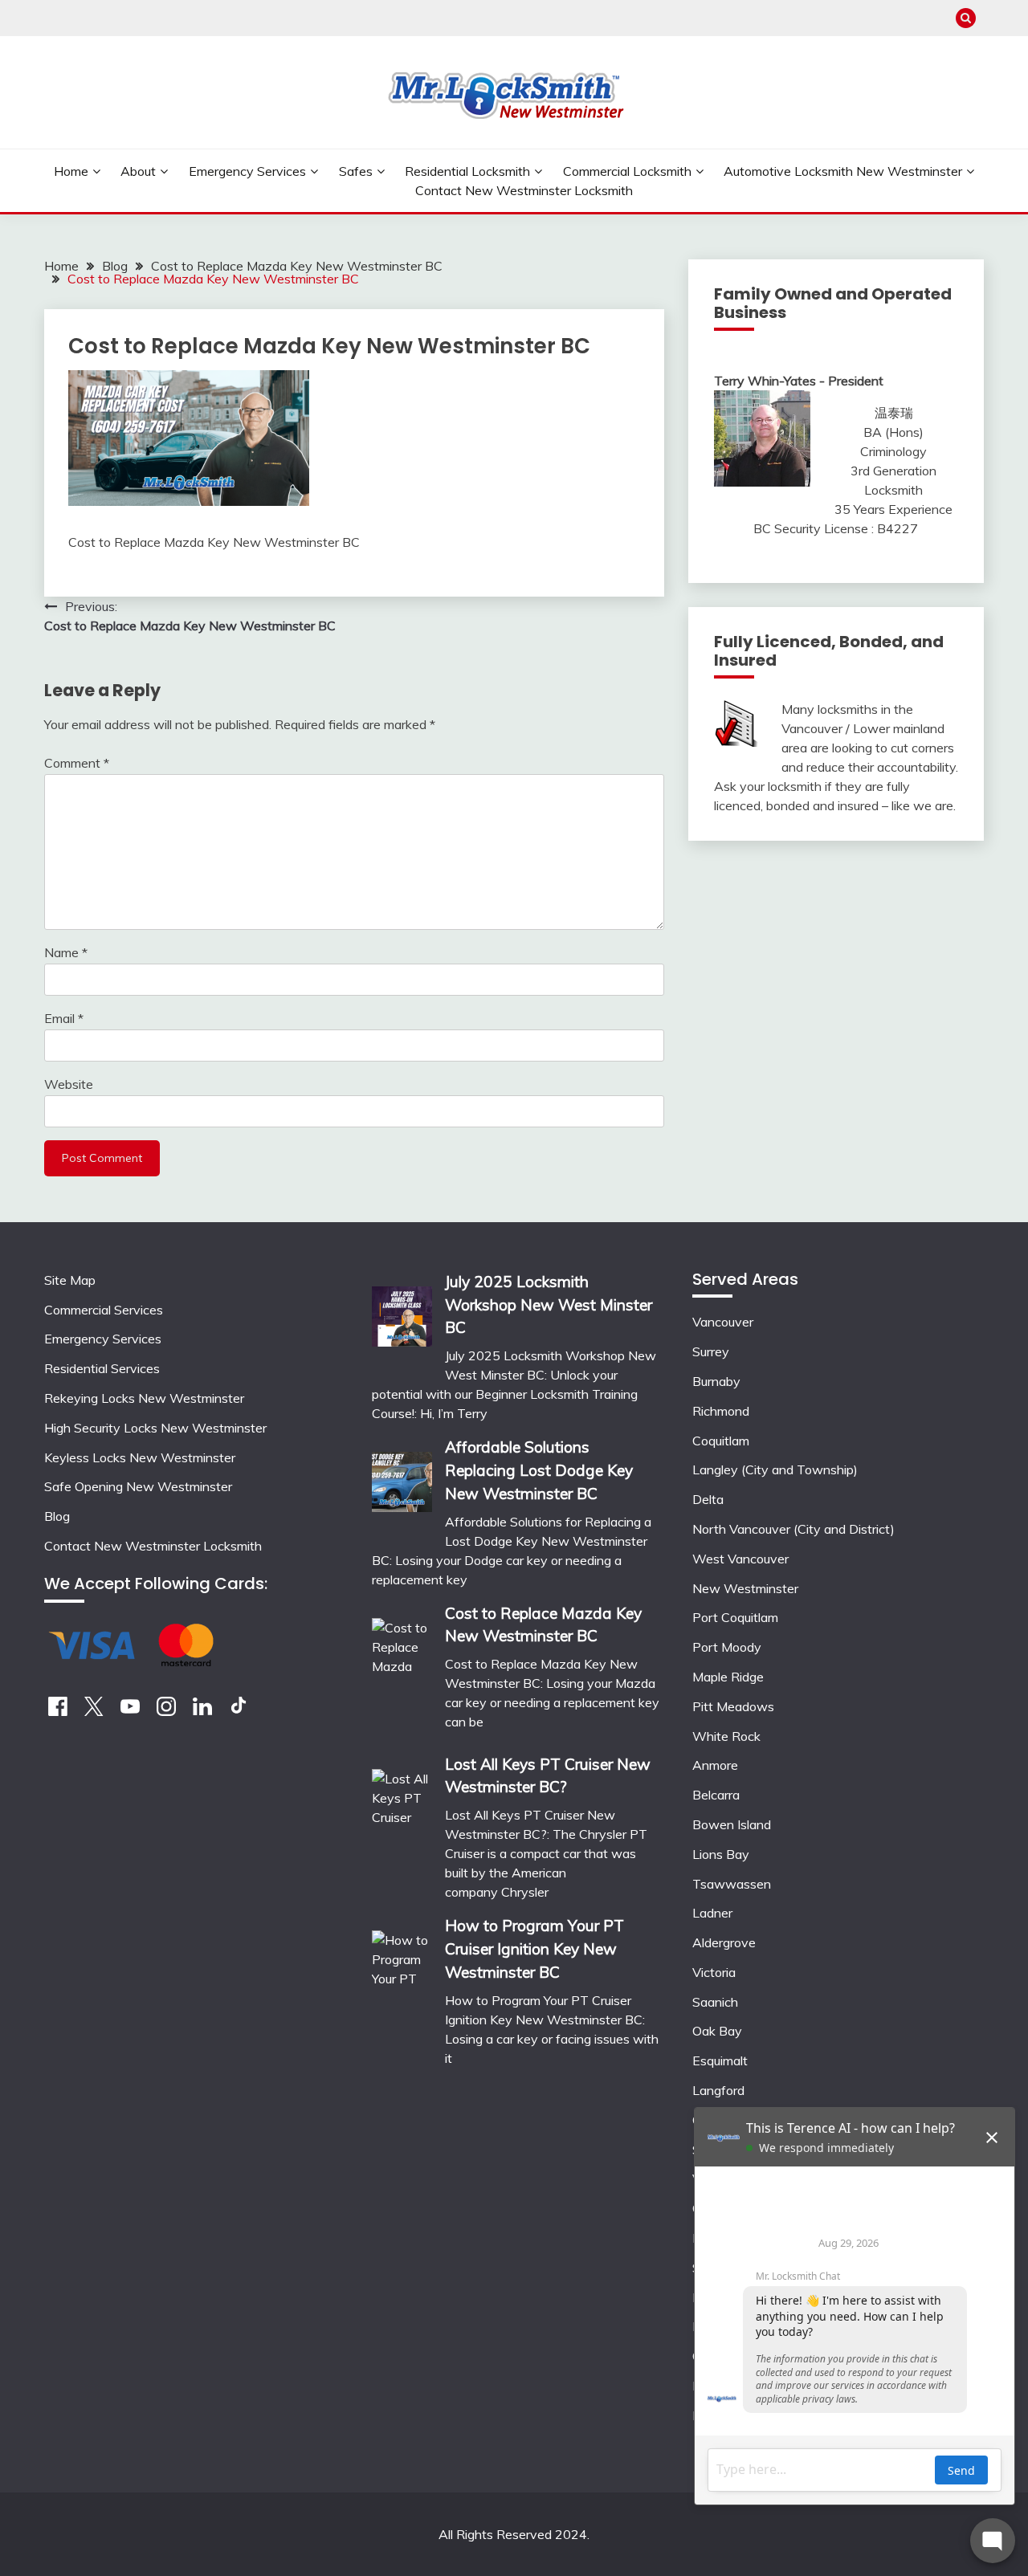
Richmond (721, 1411)
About (138, 171)
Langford (718, 2090)
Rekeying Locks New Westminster (144, 1398)
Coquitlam (721, 1441)
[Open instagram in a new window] (166, 1711)
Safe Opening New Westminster (138, 1486)
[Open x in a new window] (94, 1711)
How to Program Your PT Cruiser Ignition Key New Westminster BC (534, 1949)
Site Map (70, 1280)
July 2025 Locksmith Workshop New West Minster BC (549, 1305)
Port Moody (727, 1647)
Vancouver (723, 1322)
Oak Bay (717, 2031)
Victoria (714, 1972)
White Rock (726, 1736)
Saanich (715, 2002)
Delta (708, 1499)
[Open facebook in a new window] (58, 1711)
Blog (57, 1516)
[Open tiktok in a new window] (239, 1711)
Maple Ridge (728, 1677)
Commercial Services (104, 1310)
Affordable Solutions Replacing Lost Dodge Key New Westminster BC (539, 1470)
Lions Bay (721, 1854)
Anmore (715, 1765)
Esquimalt (720, 2060)
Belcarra (716, 1795)
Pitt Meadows (733, 1706)
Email (64, 1018)
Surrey (711, 1351)
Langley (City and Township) (775, 1469)
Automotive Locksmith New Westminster (843, 171)
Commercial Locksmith (627, 171)
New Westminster (745, 1588)
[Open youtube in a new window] (130, 1711)
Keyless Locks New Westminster (140, 1457)
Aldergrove (724, 1942)
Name (66, 952)
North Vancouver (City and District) (793, 1529)
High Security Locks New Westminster (155, 1428)
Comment (77, 763)
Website (69, 1084)
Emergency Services (247, 171)
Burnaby (716, 1381)
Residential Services (102, 1368)
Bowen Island (732, 1824)
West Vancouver (740, 1559)
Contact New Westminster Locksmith (524, 190)
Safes (356, 171)
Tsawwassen (732, 1884)
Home (71, 171)
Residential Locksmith (467, 171)
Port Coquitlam (735, 1617)
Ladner (712, 1913)
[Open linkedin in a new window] (202, 1711)
